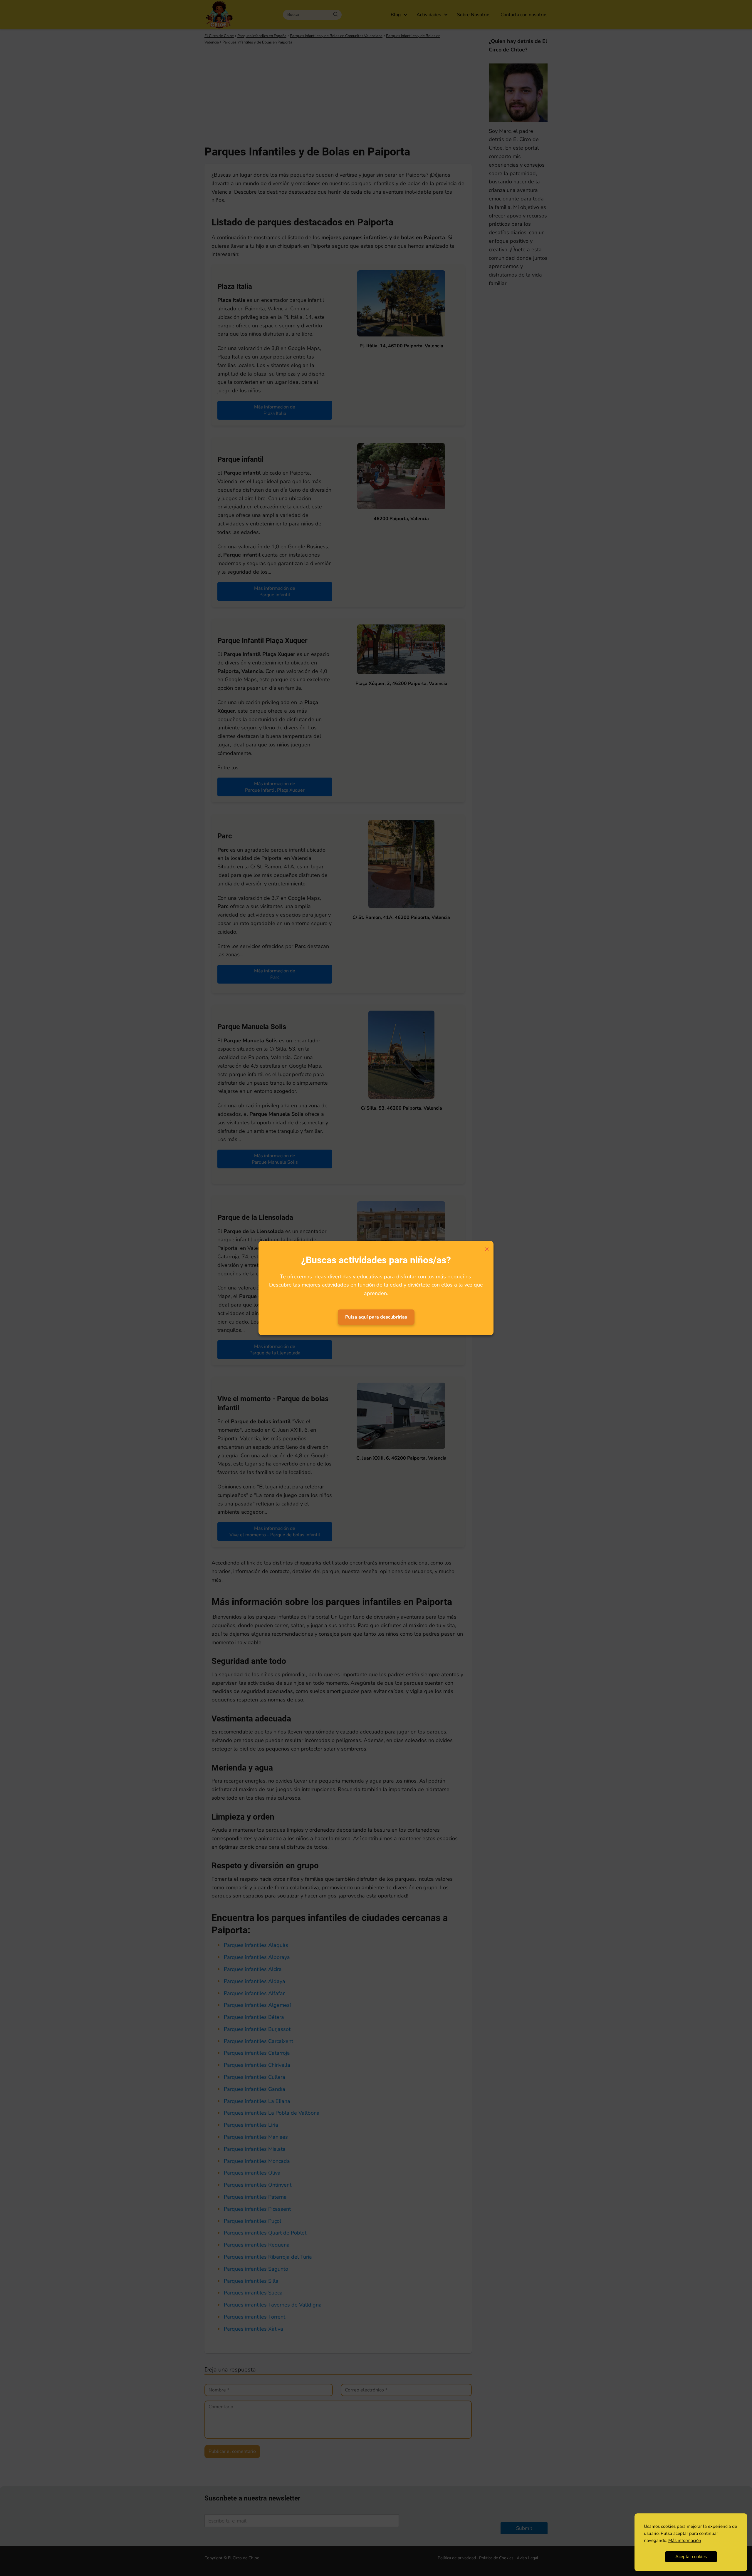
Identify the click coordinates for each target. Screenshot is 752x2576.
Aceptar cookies (691, 2557)
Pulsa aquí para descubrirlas (376, 1317)
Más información (685, 2540)
